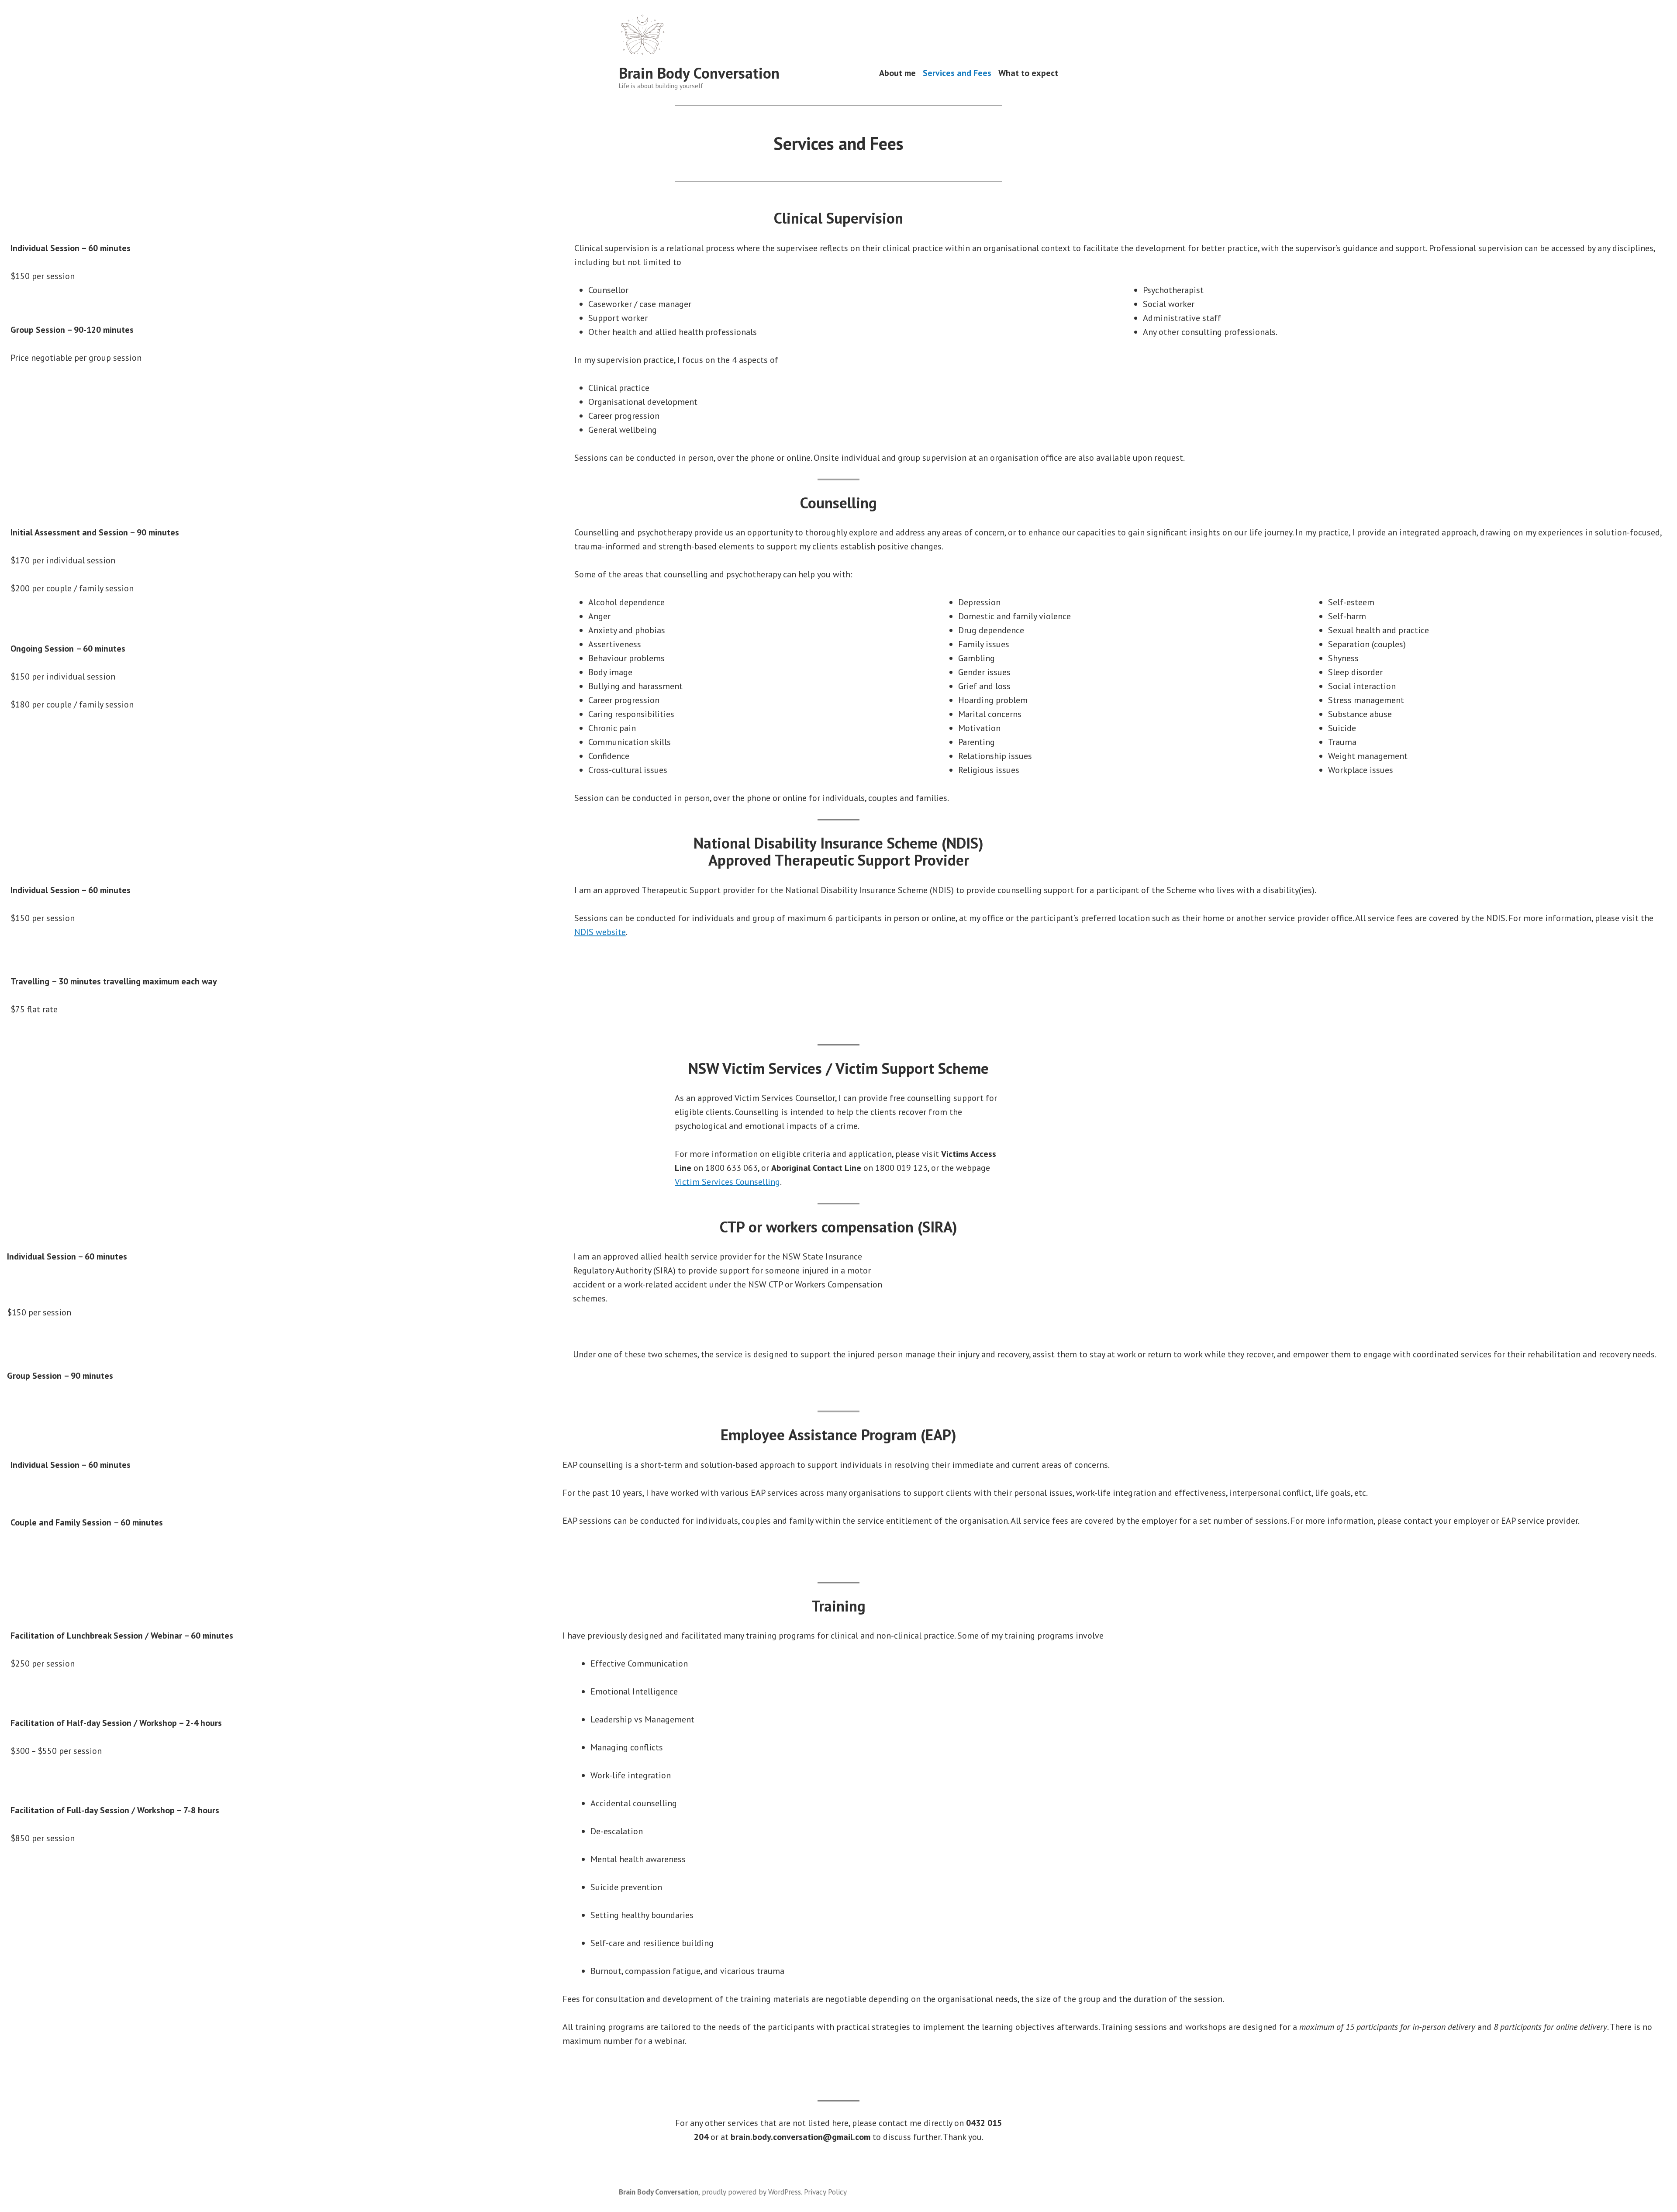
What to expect (1028, 73)
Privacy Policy (825, 2192)
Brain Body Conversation (699, 73)
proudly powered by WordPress (751, 2192)
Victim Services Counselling (727, 1182)
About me (897, 73)
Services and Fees (957, 73)
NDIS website (600, 932)
